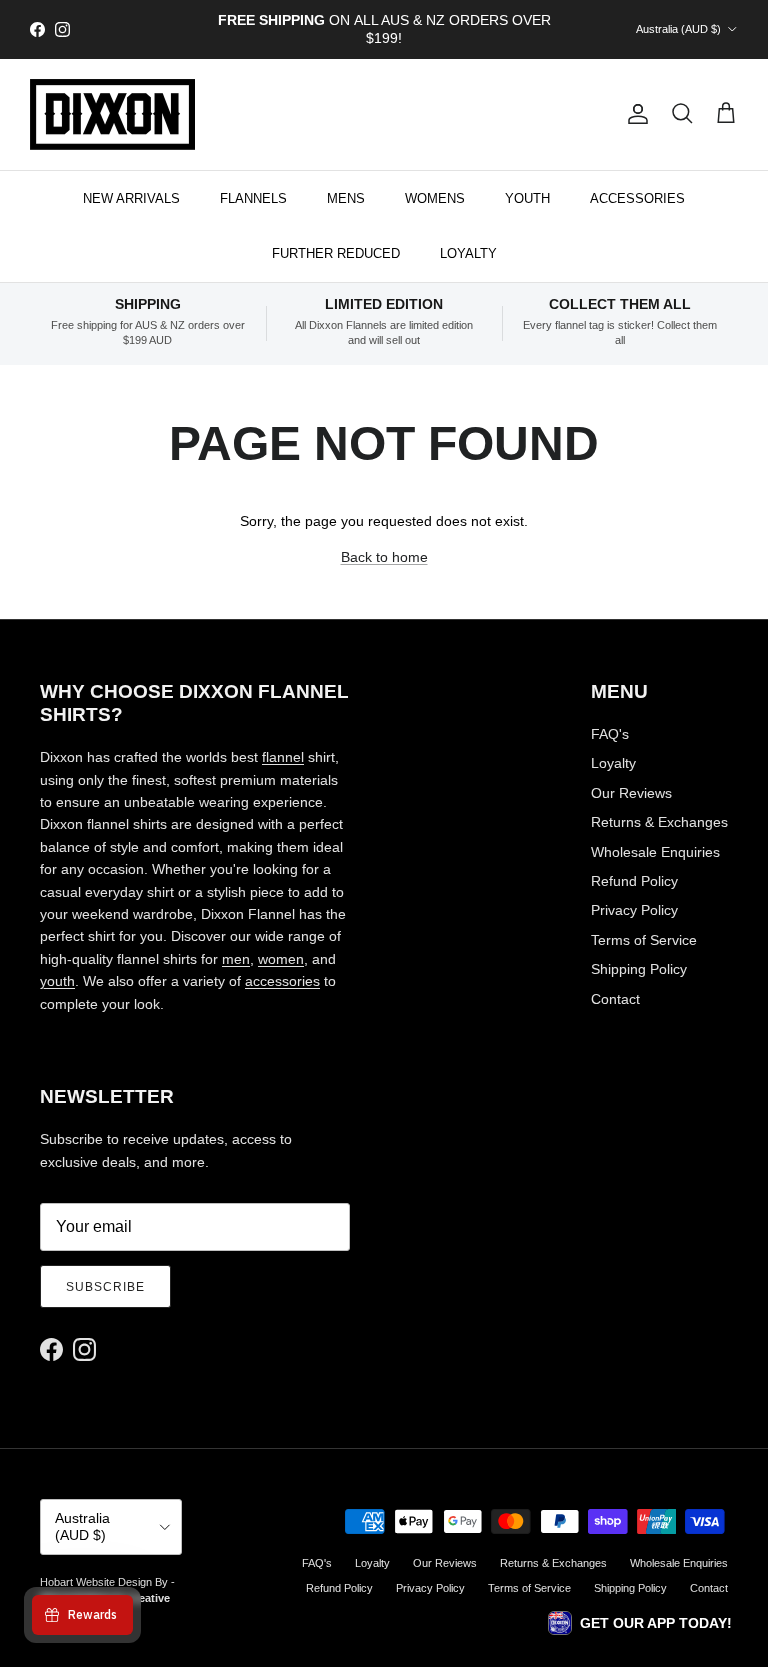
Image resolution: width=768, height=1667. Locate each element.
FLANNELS (253, 198)
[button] (640, 1623)
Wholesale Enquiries (655, 852)
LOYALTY (468, 253)
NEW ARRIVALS (131, 198)
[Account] (634, 114)
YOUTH (527, 198)
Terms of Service (644, 940)
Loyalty (613, 763)
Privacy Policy (634, 910)
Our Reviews (631, 793)
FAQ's (610, 734)
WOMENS (435, 198)
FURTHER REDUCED (336, 253)
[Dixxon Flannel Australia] (112, 114)
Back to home (384, 557)
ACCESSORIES (637, 198)
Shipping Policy (639, 969)
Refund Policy (634, 881)
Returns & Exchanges (659, 822)
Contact (615, 999)
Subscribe (105, 1287)
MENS (346, 198)
